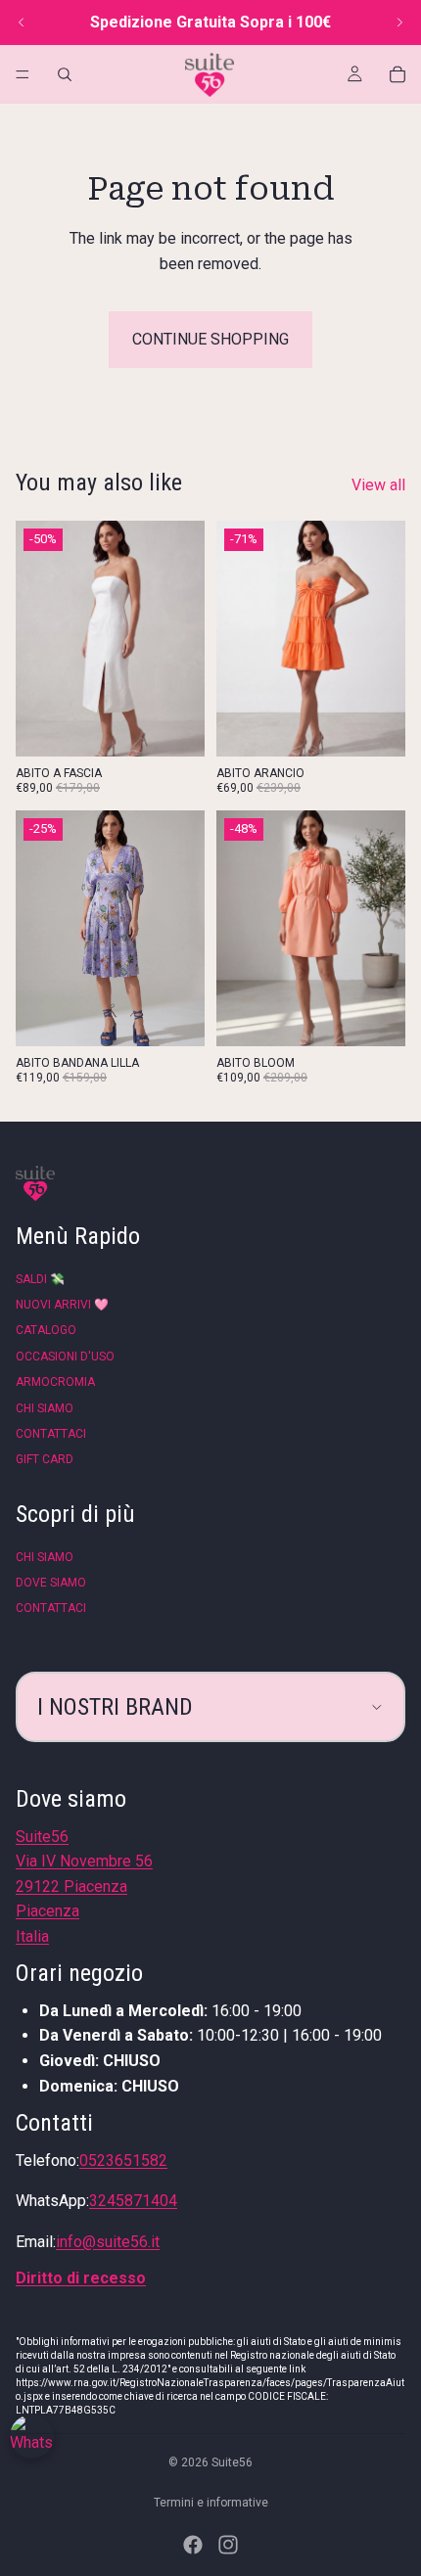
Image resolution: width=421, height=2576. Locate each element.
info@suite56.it (108, 2242)
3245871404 (133, 2201)
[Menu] (23, 74)
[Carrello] (398, 74)
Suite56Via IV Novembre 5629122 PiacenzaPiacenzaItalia (84, 1886)
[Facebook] (193, 2545)
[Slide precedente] (22, 23)
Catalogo (46, 1330)
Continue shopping (210, 339)
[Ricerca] (65, 74)
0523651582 (123, 2161)
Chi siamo (45, 1408)
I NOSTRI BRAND (115, 1707)
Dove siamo (51, 1583)
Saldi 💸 (40, 1279)
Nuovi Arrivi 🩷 (62, 1305)
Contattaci (51, 1434)
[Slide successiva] (399, 23)
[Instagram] (228, 2545)
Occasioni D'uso (65, 1357)
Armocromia (55, 1382)
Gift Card (45, 1459)
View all (378, 485)
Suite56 (232, 2462)
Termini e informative (211, 2503)
